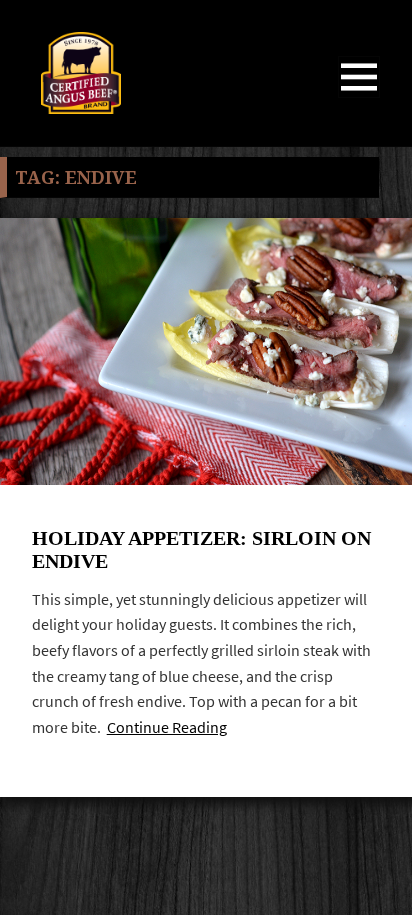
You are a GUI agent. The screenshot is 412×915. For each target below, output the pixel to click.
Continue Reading (167, 727)
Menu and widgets (359, 97)
